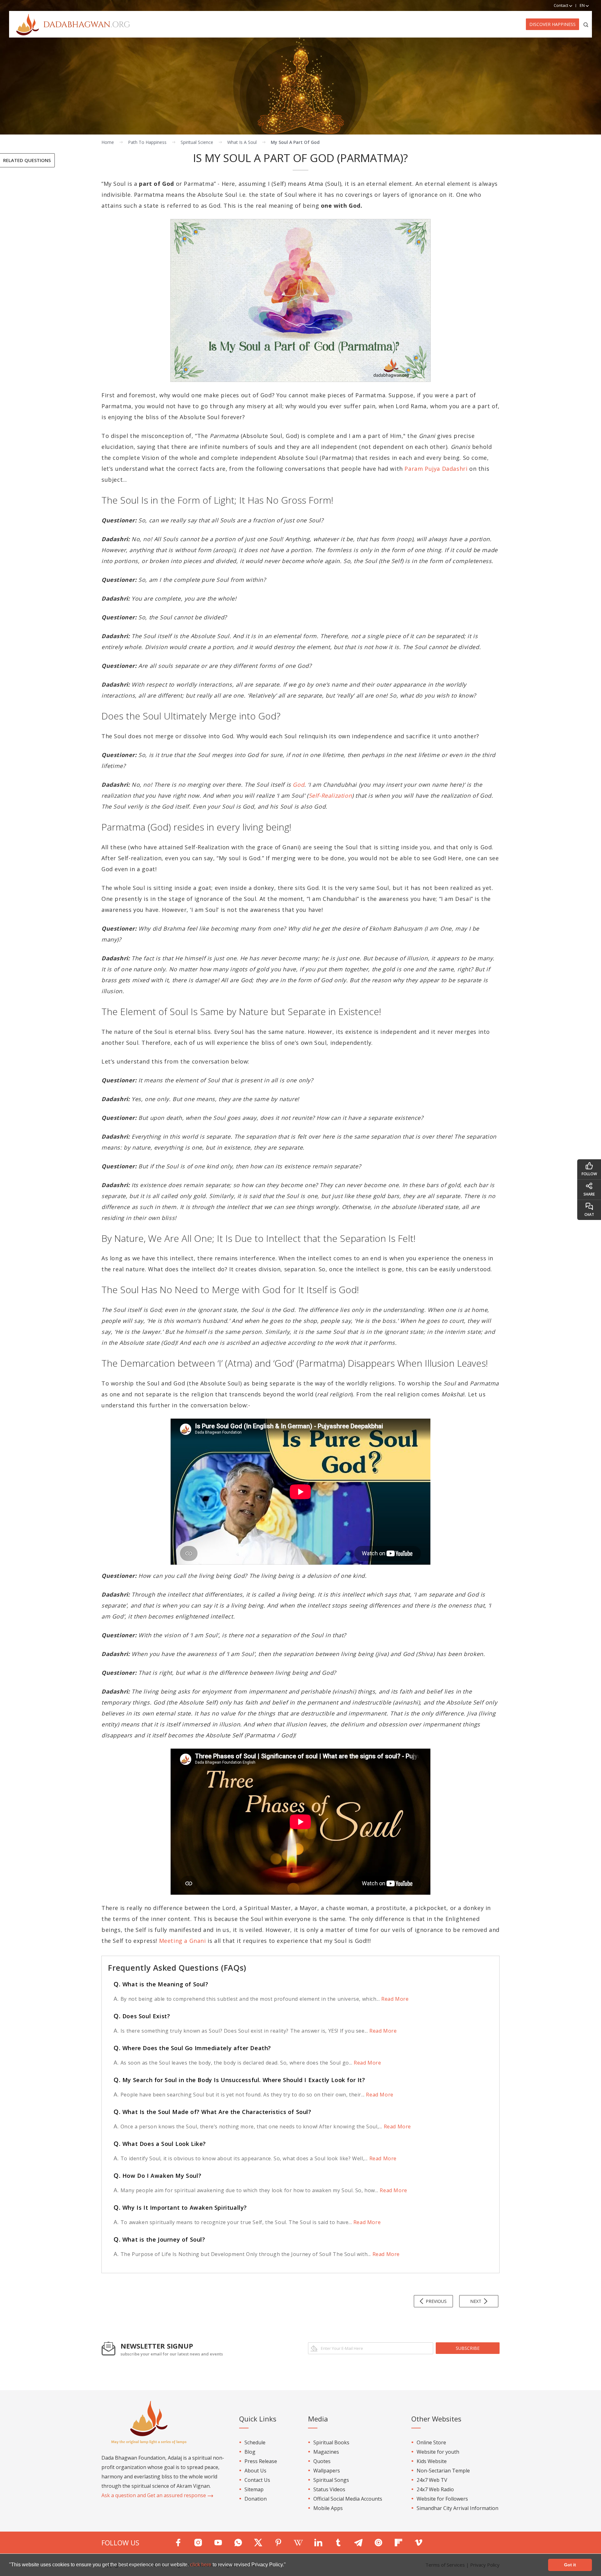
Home (108, 142)
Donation (256, 2499)
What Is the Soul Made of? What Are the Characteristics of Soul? (213, 2112)
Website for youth (438, 2452)
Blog (250, 2452)
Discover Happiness (552, 24)
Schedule (255, 2442)
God (298, 785)
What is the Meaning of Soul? (161, 1984)
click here (201, 2565)
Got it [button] (570, 2565)
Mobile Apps (328, 2508)
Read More (394, 1999)
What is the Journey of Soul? (159, 2239)
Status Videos (329, 2489)
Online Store (431, 2442)
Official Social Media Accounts (348, 2499)
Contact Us (257, 2480)
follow (589, 1174)
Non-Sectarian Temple (443, 2471)
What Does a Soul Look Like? (160, 2144)
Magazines (326, 2452)
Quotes (322, 2461)
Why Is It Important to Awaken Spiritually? (180, 2208)
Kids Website (432, 2461)
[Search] (586, 24)
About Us (255, 2471)
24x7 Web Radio (435, 2489)
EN (583, 5)
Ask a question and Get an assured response (154, 2495)
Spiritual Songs (331, 2480)
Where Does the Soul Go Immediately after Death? (192, 2048)
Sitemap (254, 2489)
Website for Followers (442, 2499)
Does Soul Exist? (142, 2016)
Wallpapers (327, 2471)
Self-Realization (330, 795)
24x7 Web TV (432, 2480)
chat (589, 1214)
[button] (288, 2565)
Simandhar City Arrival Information (457, 2508)
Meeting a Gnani (182, 1941)
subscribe (468, 2348)
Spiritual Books (331, 2442)
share (589, 1194)
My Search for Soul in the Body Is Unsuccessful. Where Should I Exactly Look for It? (239, 2080)
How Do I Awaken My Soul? (157, 2176)
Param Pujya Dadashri (436, 469)
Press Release (261, 2461)
